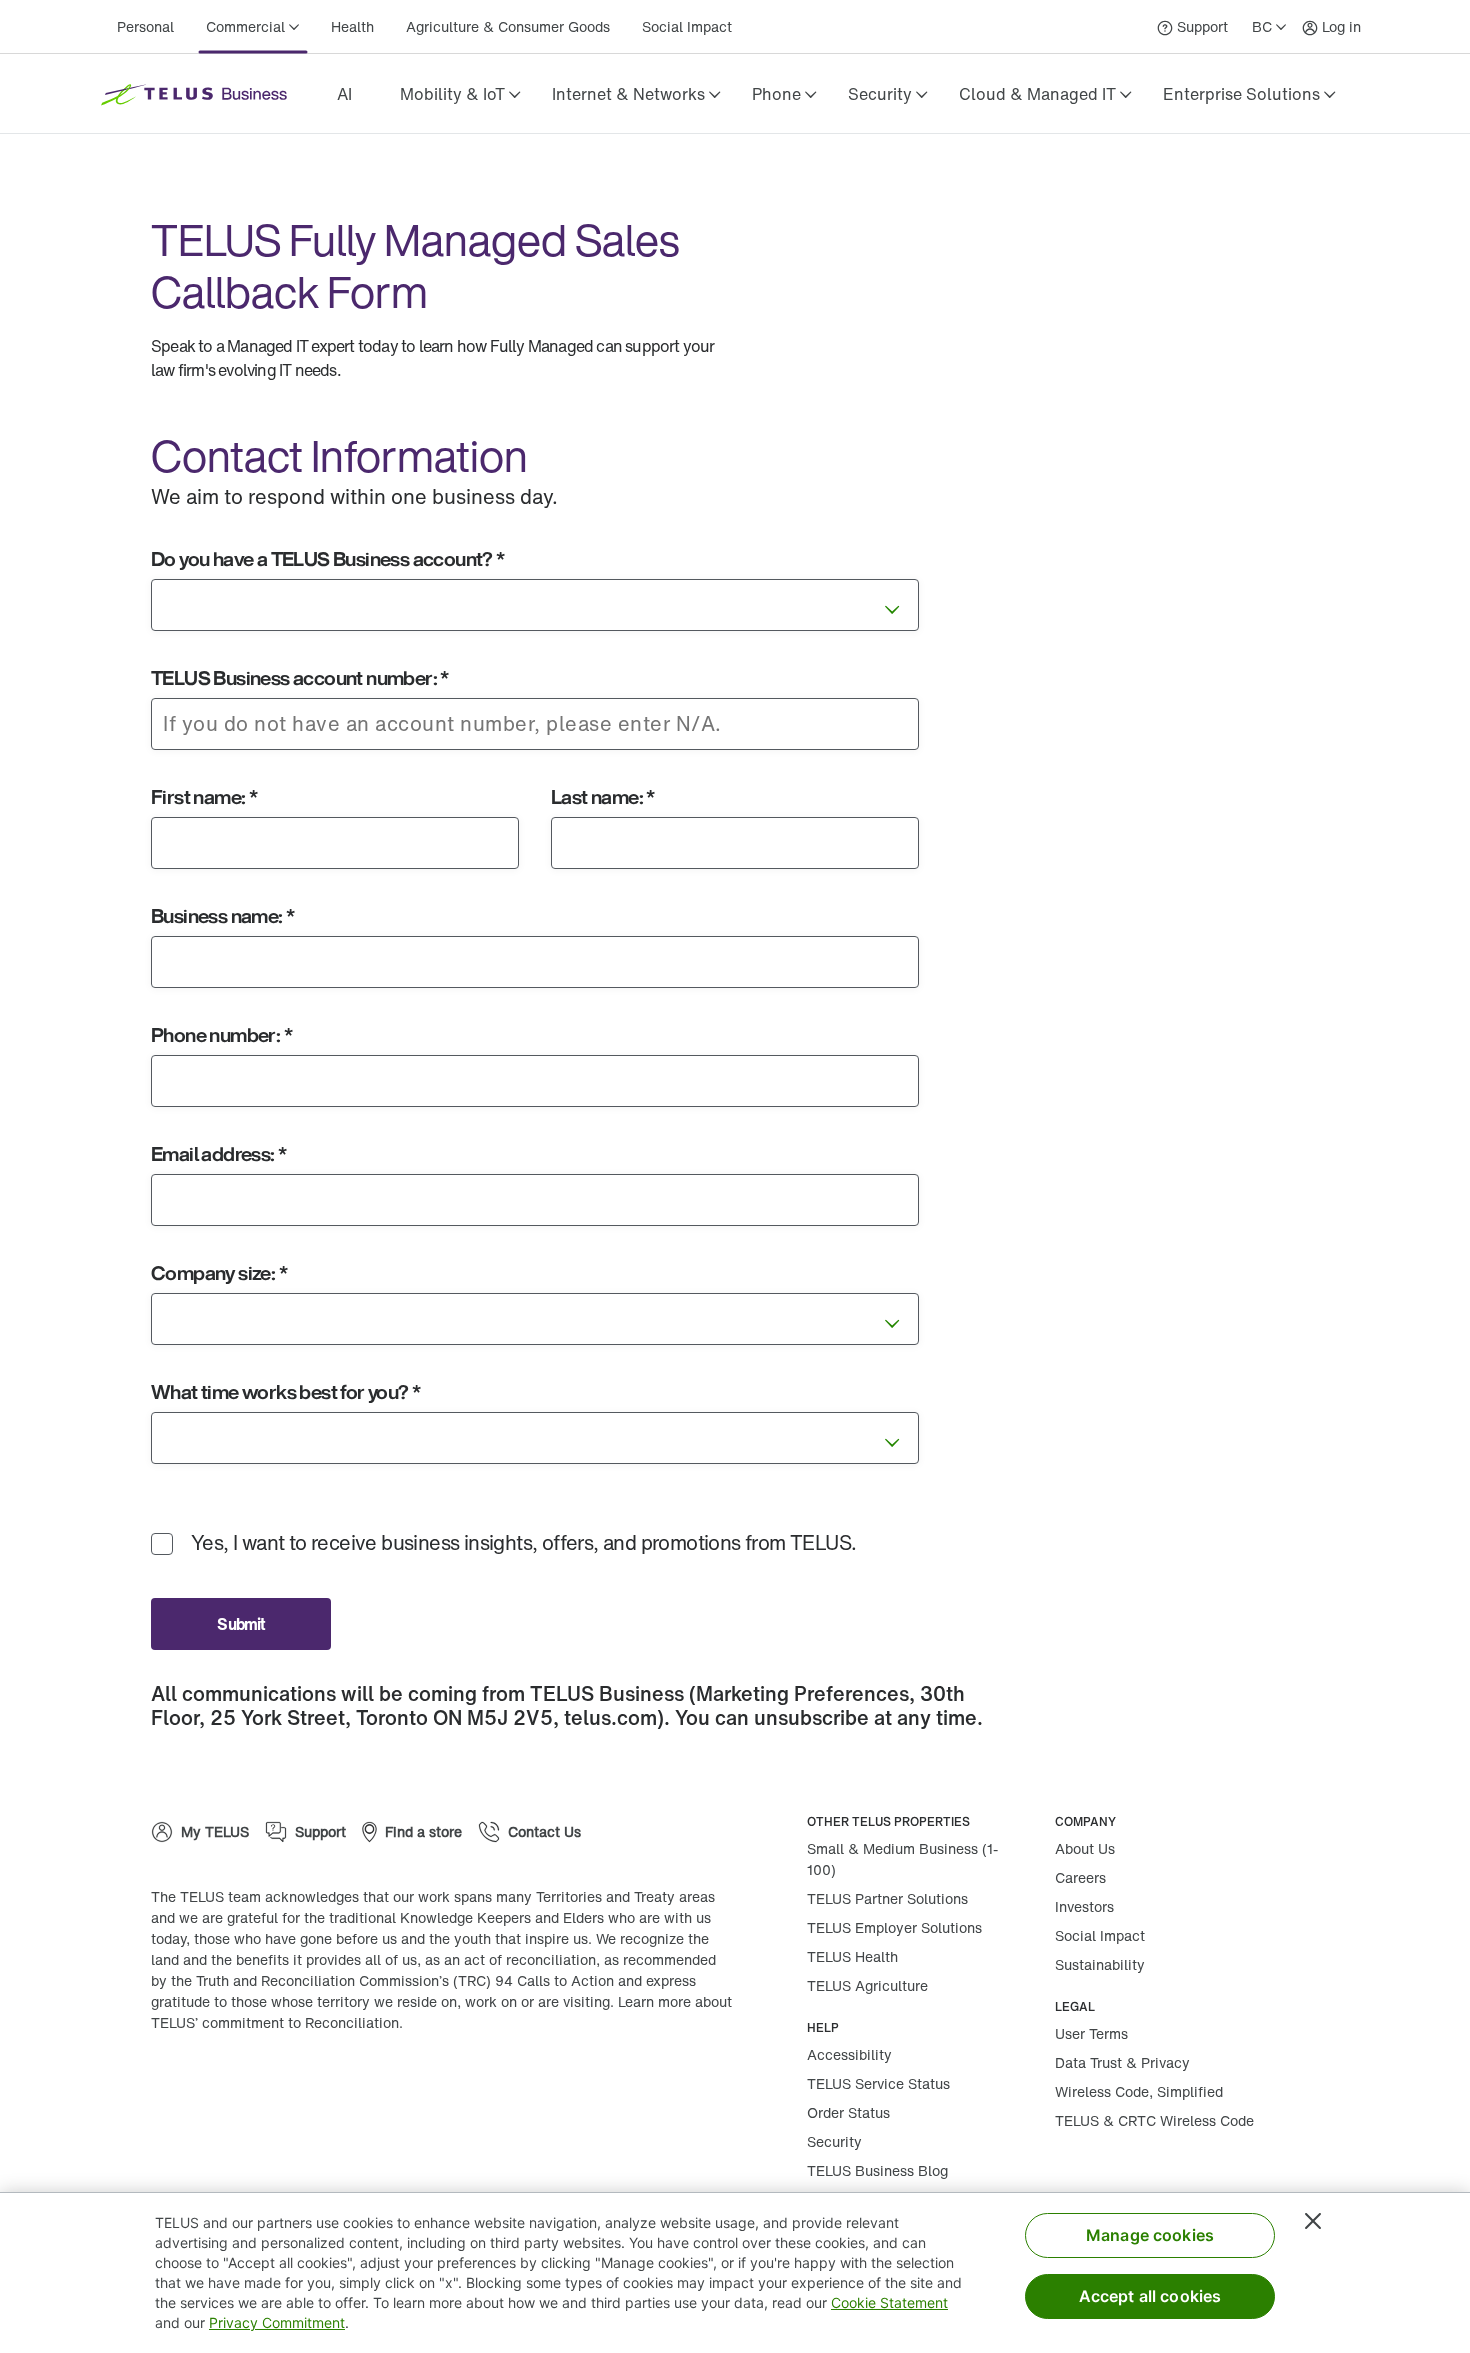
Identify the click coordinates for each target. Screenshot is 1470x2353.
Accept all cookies (1150, 2296)
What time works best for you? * (285, 1391)
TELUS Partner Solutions (887, 1898)
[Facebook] (241, 2087)
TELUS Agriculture (867, 1985)
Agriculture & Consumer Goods (508, 26)
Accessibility (849, 2054)
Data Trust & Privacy (1122, 2062)
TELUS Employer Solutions (894, 1927)
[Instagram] (181, 2087)
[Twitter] (361, 2087)
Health (352, 26)
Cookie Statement (889, 2302)
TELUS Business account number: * (300, 677)
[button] (460, 94)
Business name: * (222, 915)
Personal (145, 26)
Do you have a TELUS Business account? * (328, 558)
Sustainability (1100, 1964)
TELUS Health (852, 1956)
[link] (344, 94)
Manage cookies (1150, 2235)
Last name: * (603, 796)
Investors (1084, 1906)
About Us (1085, 1848)
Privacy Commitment (277, 2322)
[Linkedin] (301, 2087)
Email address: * (218, 1153)
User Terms (1091, 2033)
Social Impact (687, 26)
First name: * (204, 796)
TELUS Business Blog (877, 2170)
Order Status (848, 2112)
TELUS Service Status (878, 2083)
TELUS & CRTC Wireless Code (1154, 2120)
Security (834, 2141)
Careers (1080, 1877)
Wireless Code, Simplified (1139, 2091)
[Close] (1313, 2221)
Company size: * (219, 1272)
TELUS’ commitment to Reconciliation (275, 2022)
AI (344, 94)
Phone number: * (221, 1034)
